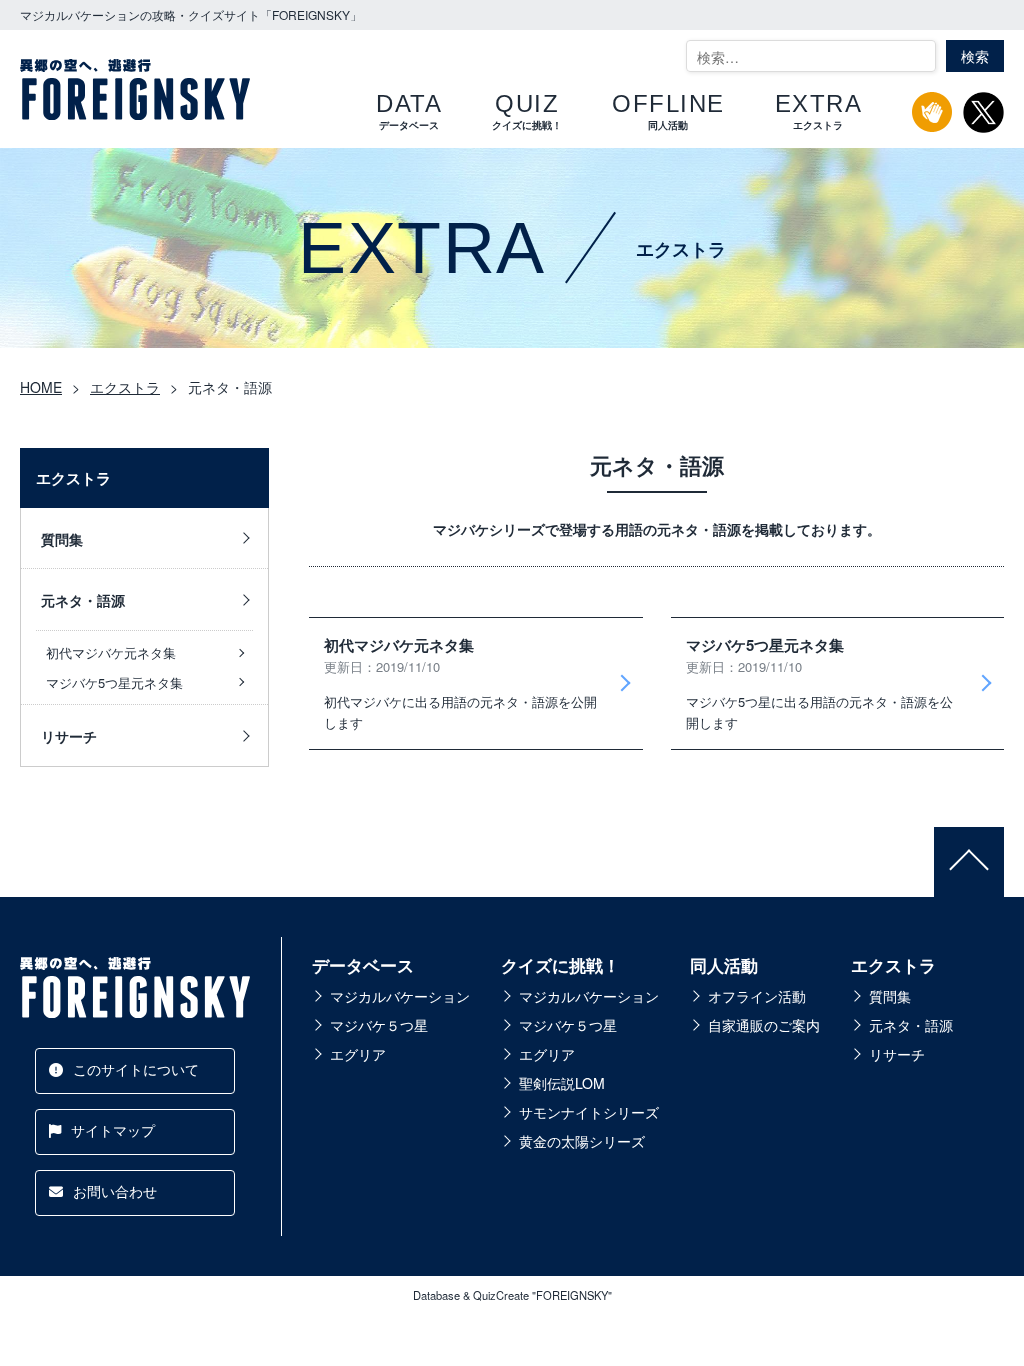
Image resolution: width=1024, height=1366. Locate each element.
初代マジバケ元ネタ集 (111, 652)
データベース (363, 965)
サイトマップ (113, 1130)
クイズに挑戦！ (560, 965)
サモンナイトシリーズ (589, 1112)
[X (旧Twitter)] (983, 122)
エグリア (358, 1054)
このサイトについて (136, 1069)
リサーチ (69, 736)
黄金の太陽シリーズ (582, 1141)
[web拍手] (932, 121)
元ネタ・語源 (83, 600)
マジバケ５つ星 (379, 1025)
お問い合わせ (115, 1191)
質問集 (62, 539)
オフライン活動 (757, 996)
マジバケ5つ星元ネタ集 (114, 682)
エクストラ (893, 965)
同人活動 (724, 965)
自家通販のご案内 (764, 1025)
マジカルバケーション (400, 996)
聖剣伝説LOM (562, 1083)
